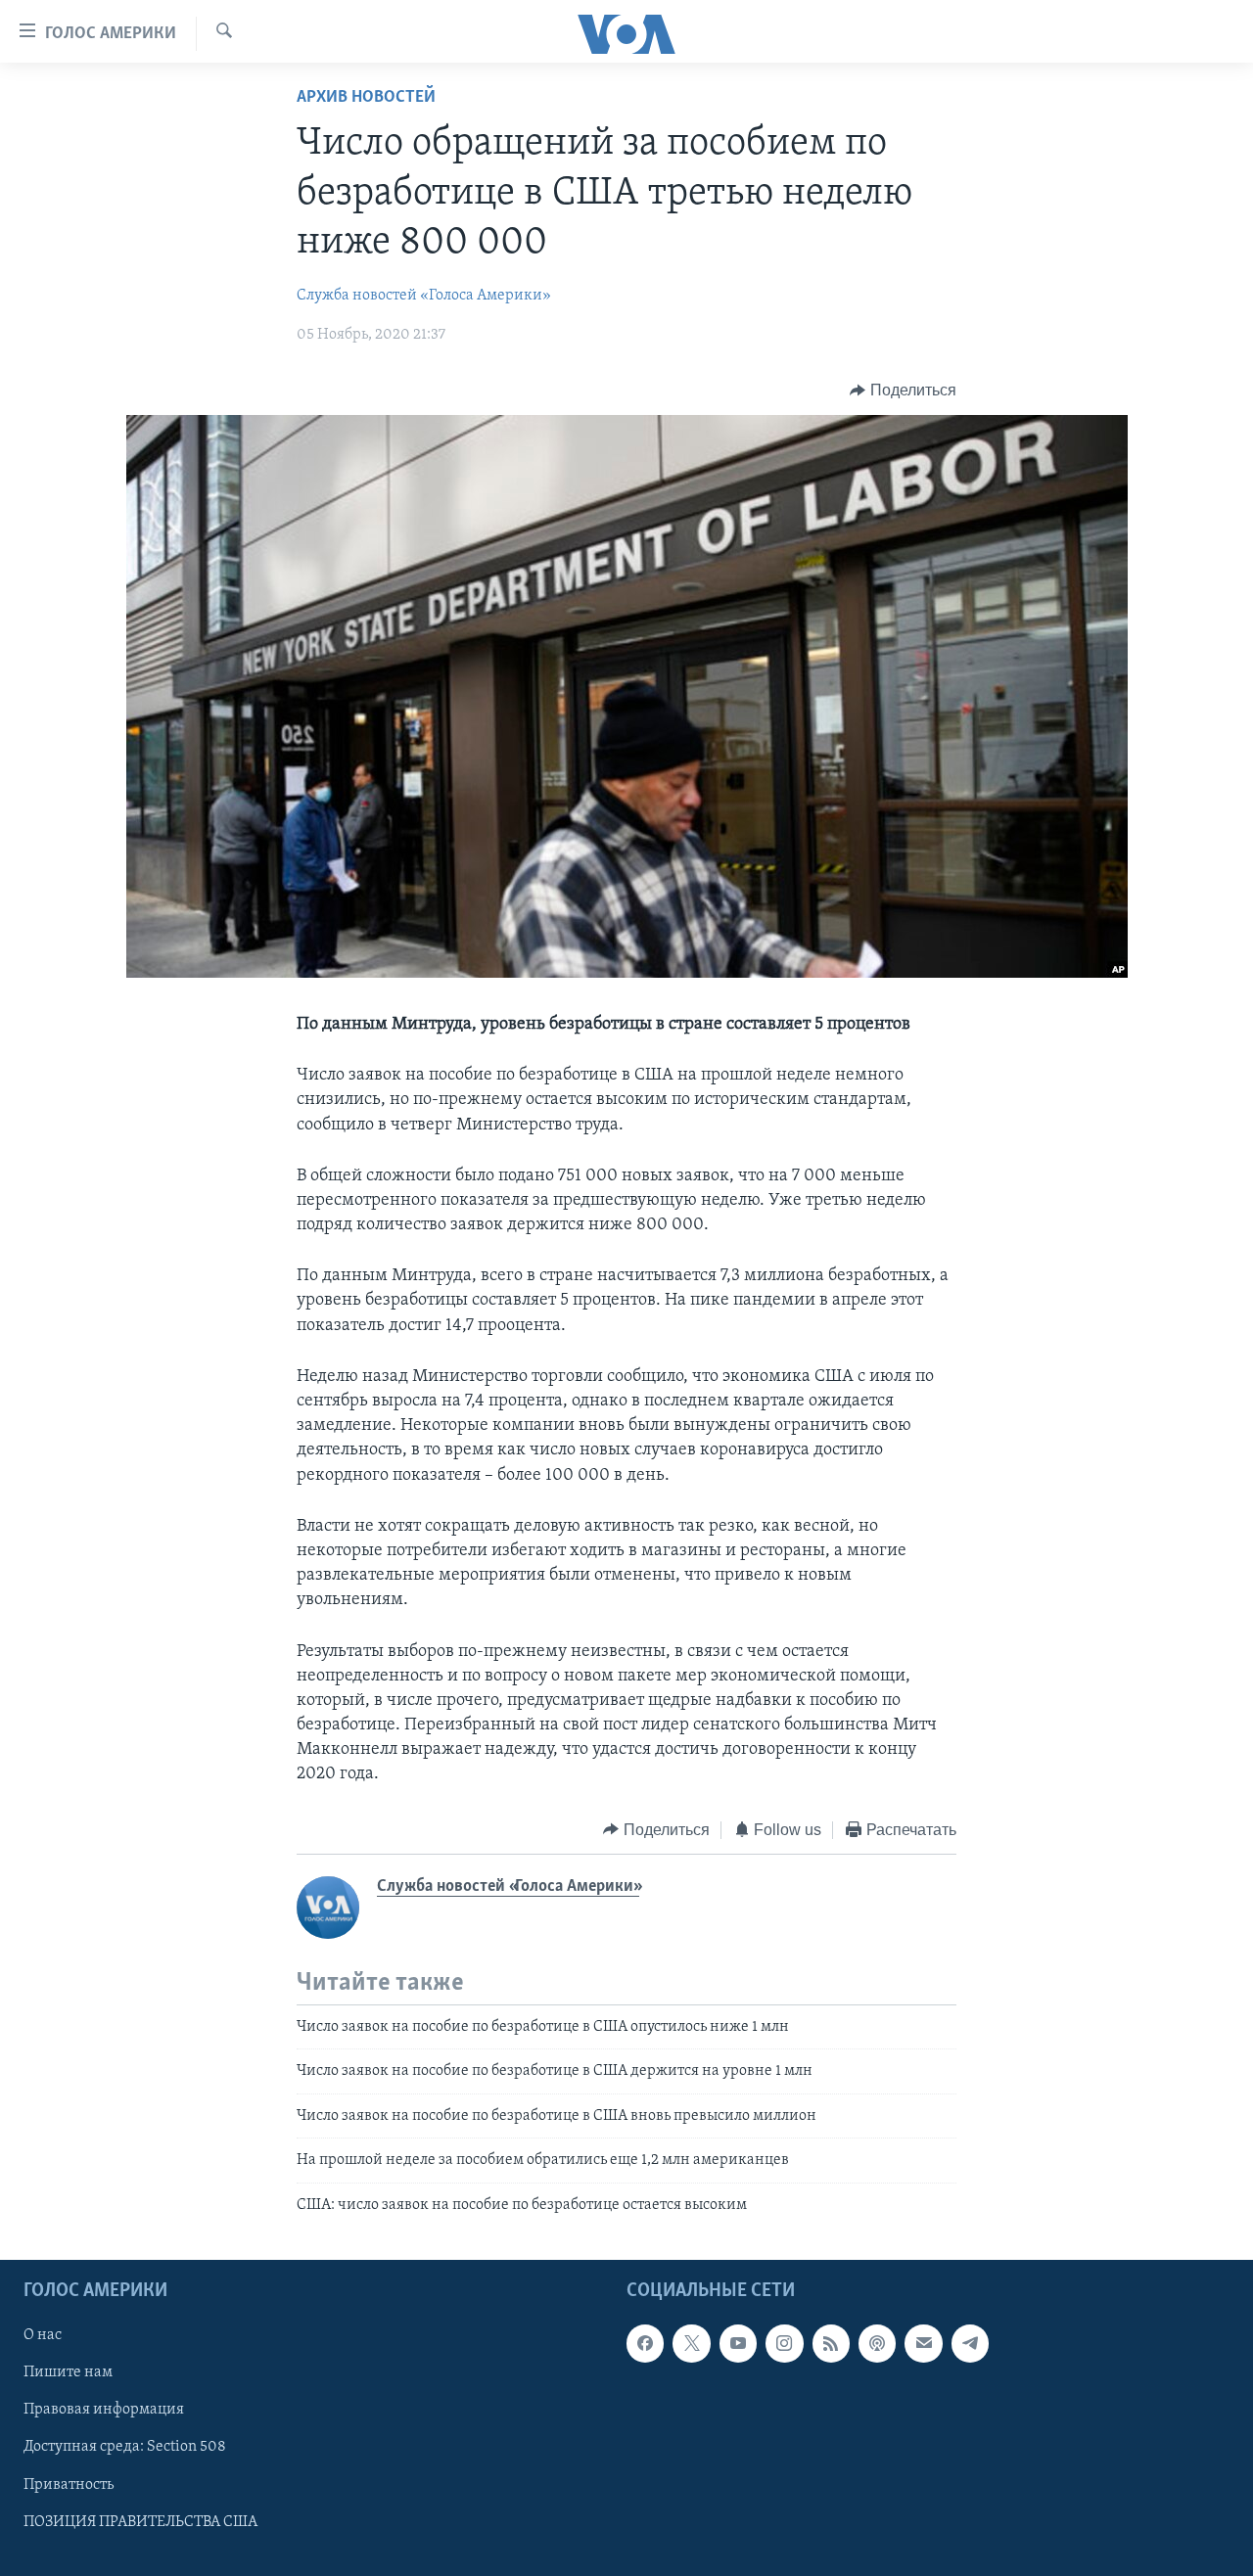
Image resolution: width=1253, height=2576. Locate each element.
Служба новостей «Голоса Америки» (424, 296)
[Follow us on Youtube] (738, 2343)
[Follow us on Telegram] (970, 2343)
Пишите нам (68, 2372)
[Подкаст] (877, 2343)
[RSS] (831, 2343)
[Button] (903, 391)
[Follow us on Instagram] (784, 2343)
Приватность (69, 2485)
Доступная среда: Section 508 (125, 2447)
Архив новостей (366, 98)
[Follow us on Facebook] (645, 2343)
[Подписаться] (923, 2343)
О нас (43, 2335)
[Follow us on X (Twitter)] (691, 2343)
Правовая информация (104, 2410)
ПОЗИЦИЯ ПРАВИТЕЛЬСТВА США (140, 2522)
